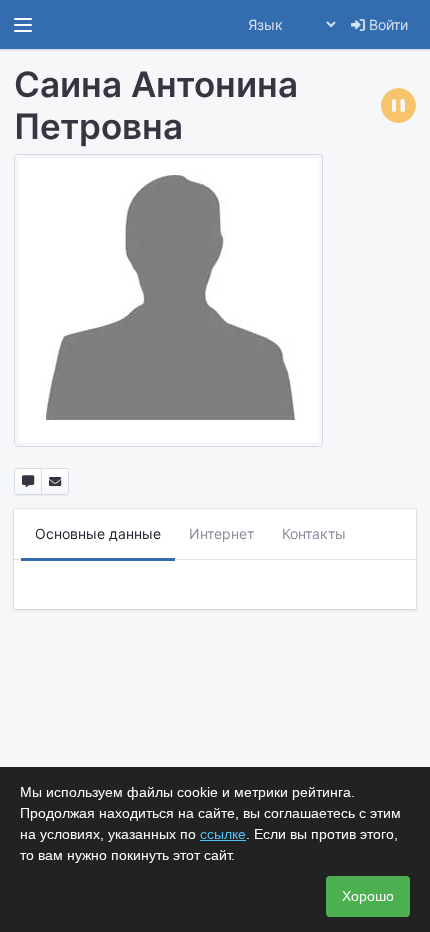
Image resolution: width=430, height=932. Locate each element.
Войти (386, 24)
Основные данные (98, 533)
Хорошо (368, 896)
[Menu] (23, 25)
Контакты (314, 533)
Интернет (221, 533)
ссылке (223, 834)
